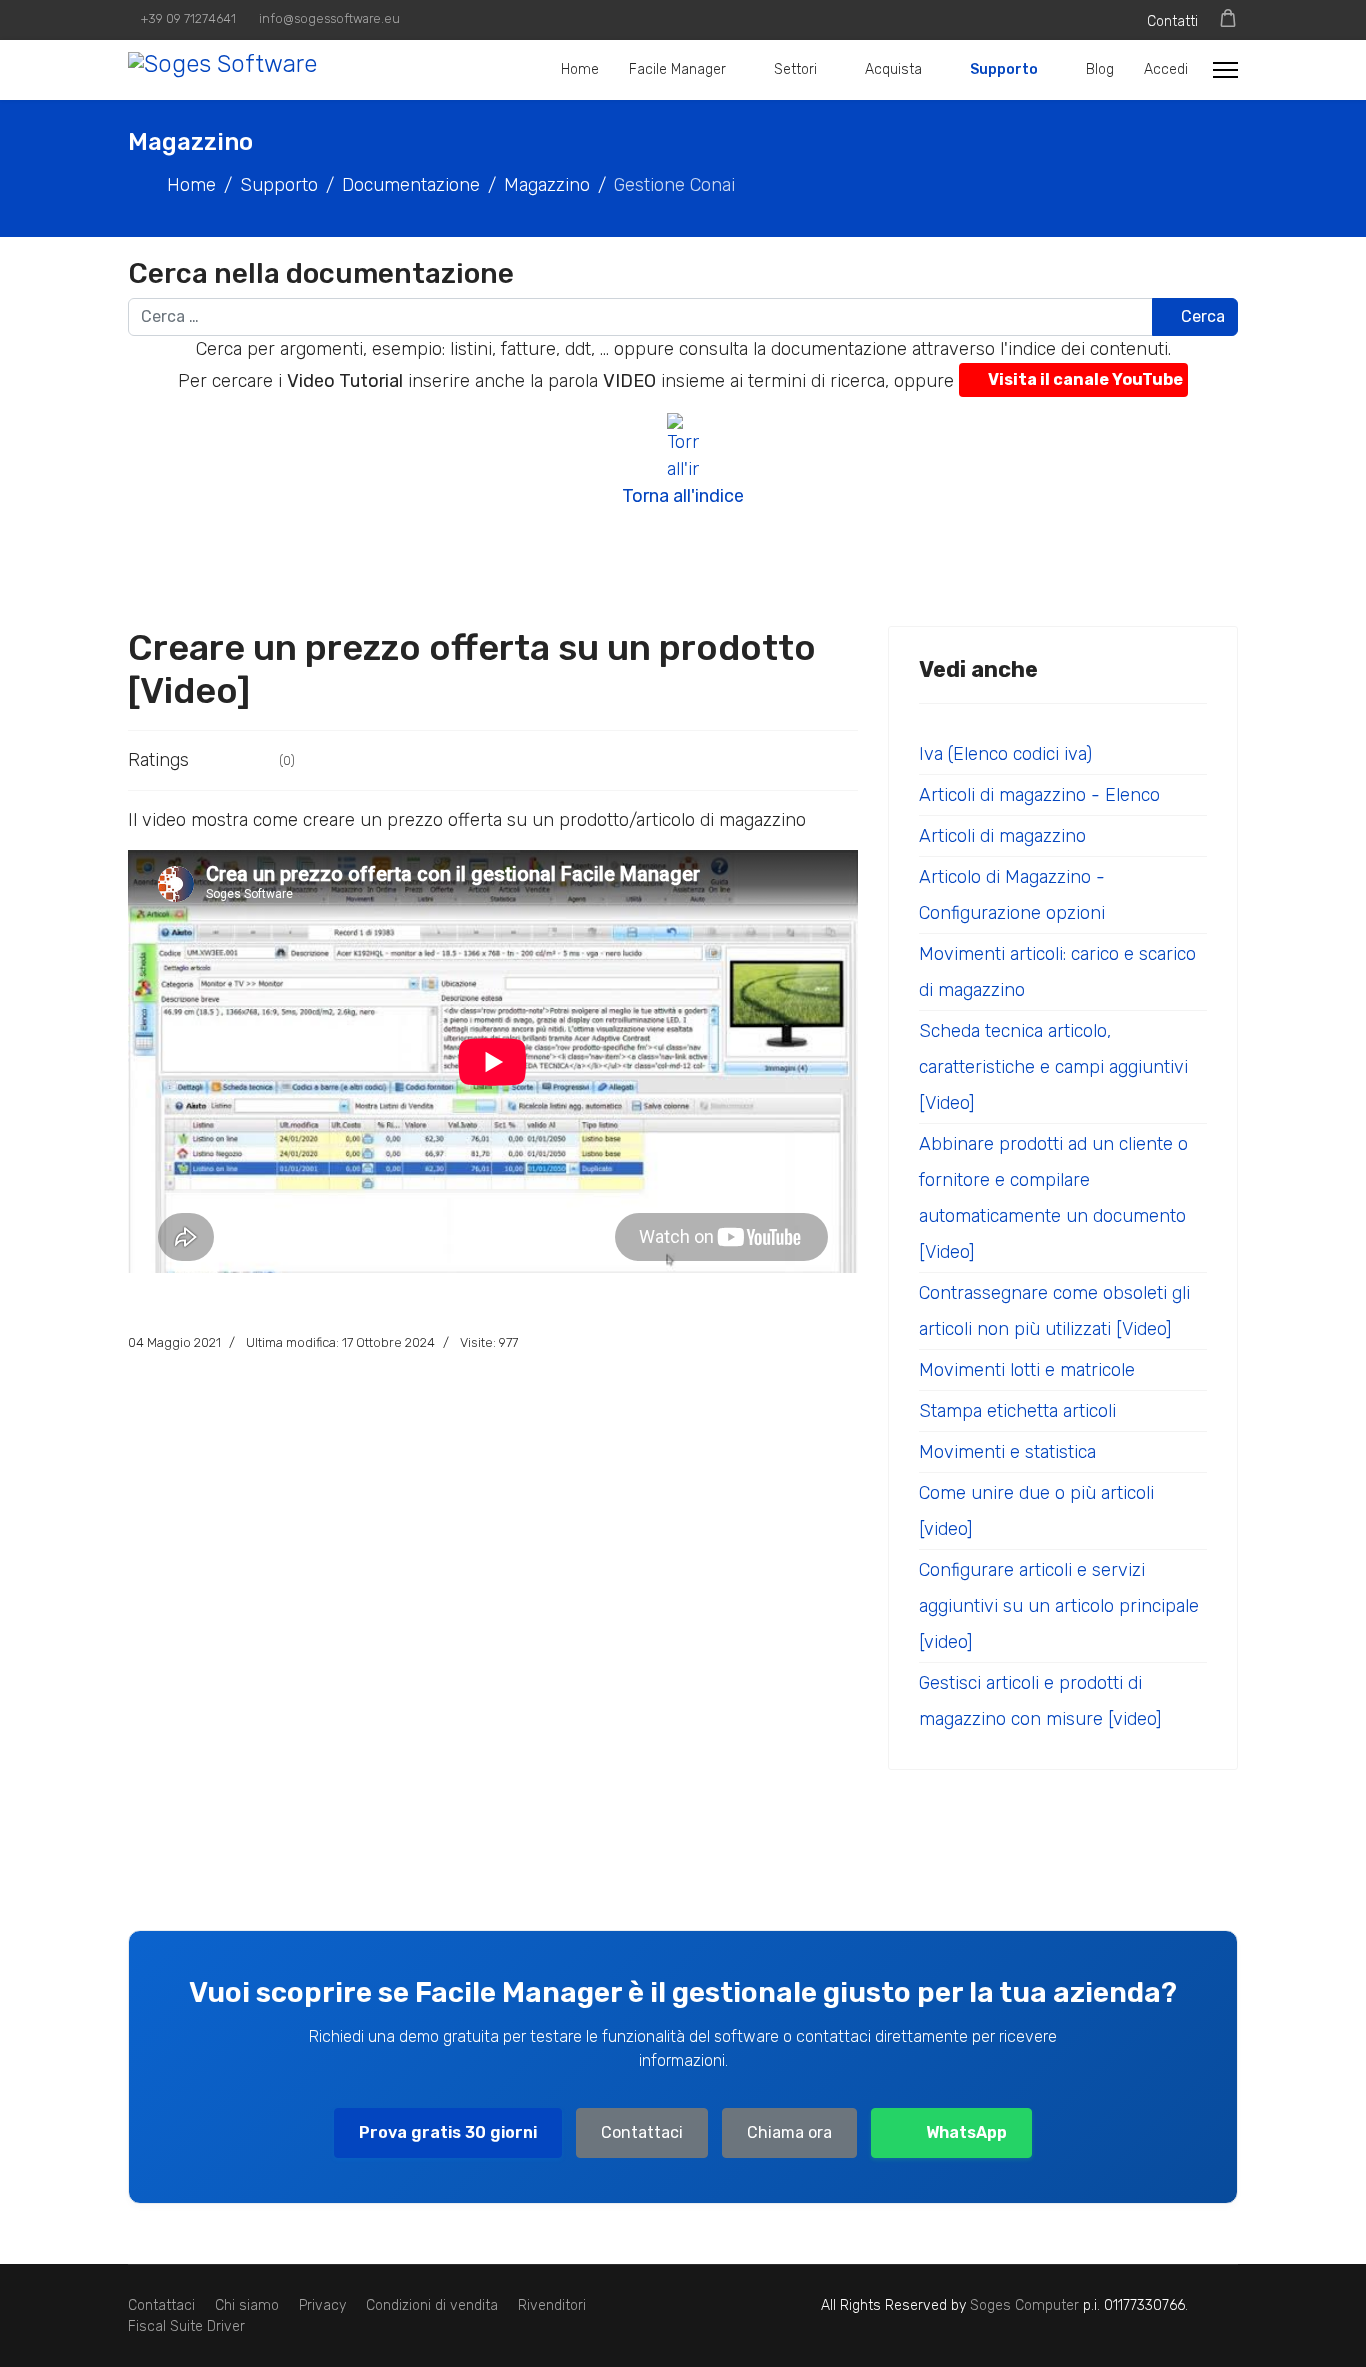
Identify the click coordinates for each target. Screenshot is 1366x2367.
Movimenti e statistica (1007, 1452)
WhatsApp (966, 2132)
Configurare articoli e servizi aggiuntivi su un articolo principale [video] (1059, 1606)
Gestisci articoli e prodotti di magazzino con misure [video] (1040, 1701)
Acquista (893, 69)
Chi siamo (247, 2305)
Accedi (1166, 69)
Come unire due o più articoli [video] (1036, 1511)
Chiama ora (789, 2132)
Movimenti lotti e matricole (1027, 1370)
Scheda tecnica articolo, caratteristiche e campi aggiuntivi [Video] (1053, 1067)
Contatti (1172, 21)
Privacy (322, 2305)
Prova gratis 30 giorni (448, 2132)
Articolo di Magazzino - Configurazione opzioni (1012, 895)
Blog (1100, 69)
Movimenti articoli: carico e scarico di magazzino (1057, 972)
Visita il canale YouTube (1085, 379)
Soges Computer (1026, 2305)
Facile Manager (677, 69)
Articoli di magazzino (1002, 836)
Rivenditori (552, 2305)
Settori (795, 69)
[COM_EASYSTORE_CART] (1228, 18)
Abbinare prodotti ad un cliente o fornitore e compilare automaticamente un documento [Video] (1053, 1198)
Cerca (1201, 316)
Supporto (1004, 69)
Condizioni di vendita (432, 2305)
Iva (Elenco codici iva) (1005, 754)
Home (580, 69)
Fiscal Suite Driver (186, 2326)
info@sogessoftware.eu (329, 18)
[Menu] (1225, 70)
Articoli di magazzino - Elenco (1039, 795)
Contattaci (642, 2132)
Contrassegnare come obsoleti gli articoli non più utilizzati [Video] (1054, 1311)
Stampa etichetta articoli (1017, 1411)
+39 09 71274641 (188, 18)
